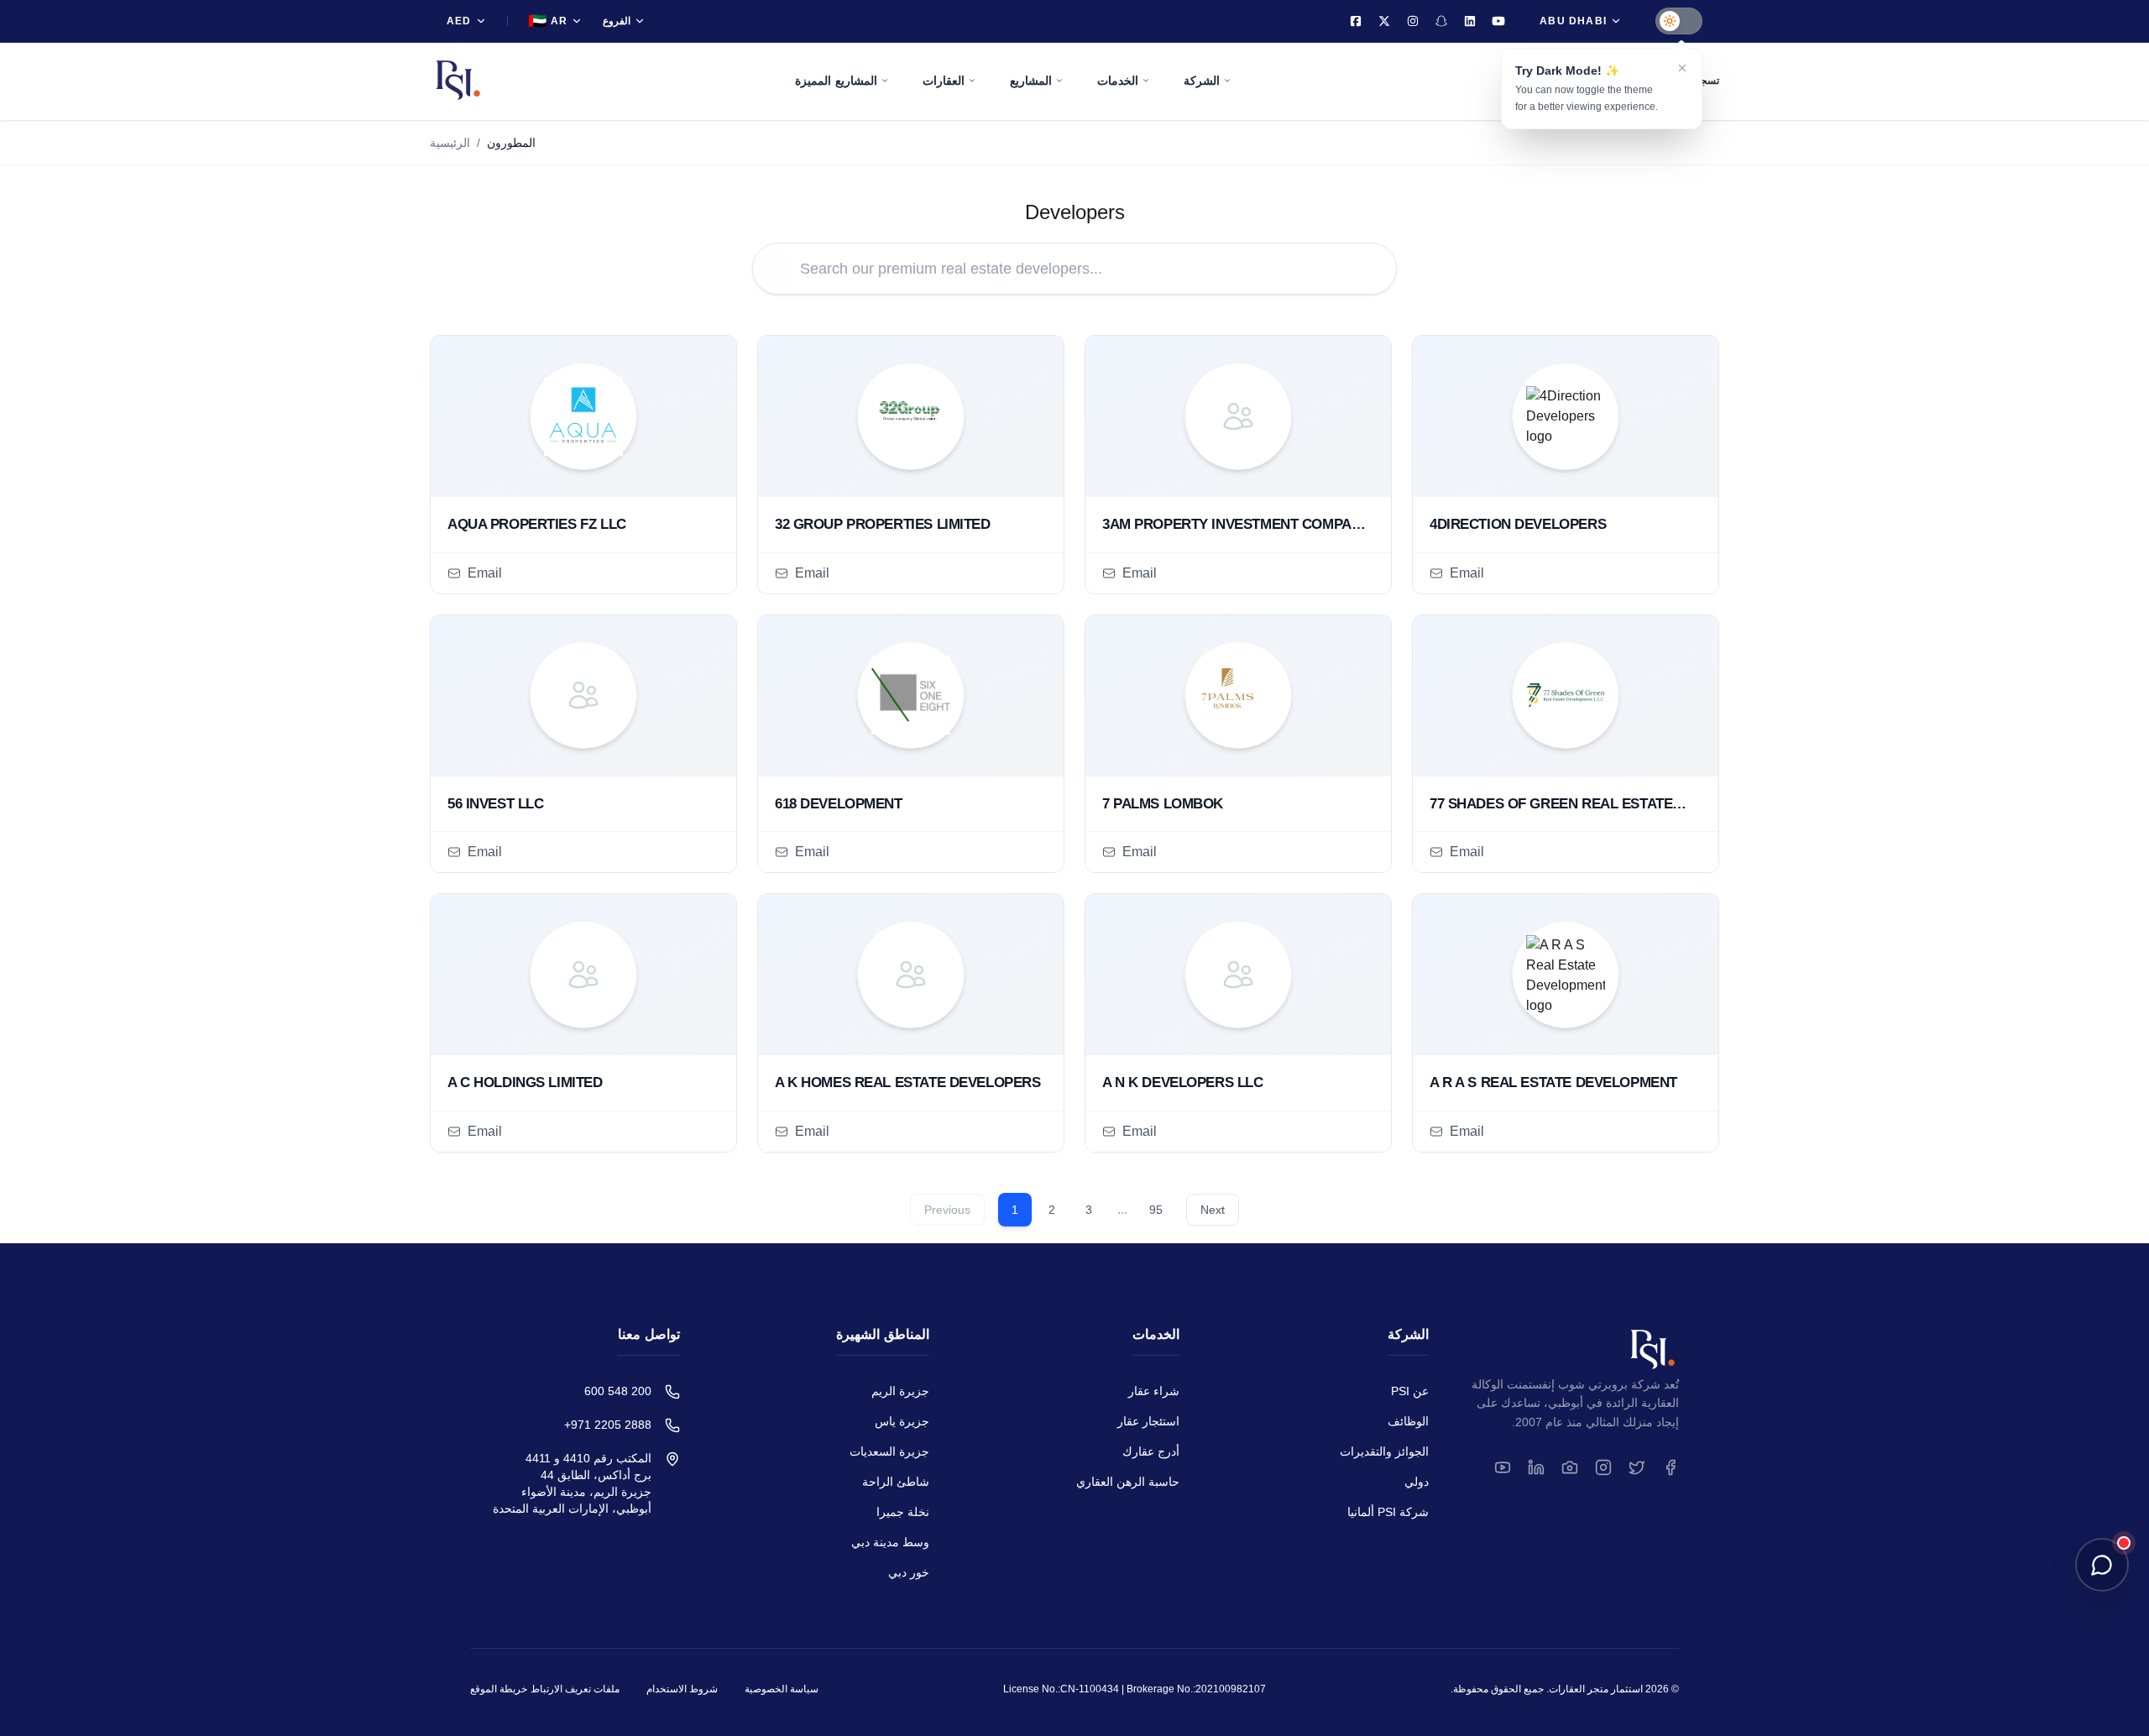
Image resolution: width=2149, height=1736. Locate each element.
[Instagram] (1413, 21)
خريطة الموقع (499, 1689)
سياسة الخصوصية (782, 1689)
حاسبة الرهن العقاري (1128, 1482)
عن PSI (1410, 1391)
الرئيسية (450, 143)
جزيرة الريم (900, 1391)
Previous (947, 1210)
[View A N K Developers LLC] (1238, 975)
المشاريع (1031, 81)
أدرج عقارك (1151, 1451)
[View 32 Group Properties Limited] (911, 416)
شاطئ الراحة (896, 1482)
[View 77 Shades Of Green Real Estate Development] (1566, 696)
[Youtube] (1498, 21)
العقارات (944, 81)
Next (1213, 1210)
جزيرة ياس (902, 1421)
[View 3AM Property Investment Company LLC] (1238, 416)
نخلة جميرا (903, 1512)
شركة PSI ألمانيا (1388, 1512)
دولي (1417, 1482)
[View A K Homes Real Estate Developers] (911, 975)
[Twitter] (1384, 21)
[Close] (1682, 68)
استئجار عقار (1148, 1421)
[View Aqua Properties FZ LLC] (583, 416)
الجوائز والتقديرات (1384, 1451)
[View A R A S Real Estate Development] (1566, 975)
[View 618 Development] (911, 696)
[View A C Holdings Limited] (583, 975)
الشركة (1202, 81)
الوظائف (1408, 1421)
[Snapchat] (1441, 21)
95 (1156, 1210)
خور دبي (909, 1572)
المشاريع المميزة (836, 81)
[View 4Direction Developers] (1566, 416)
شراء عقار (1154, 1391)
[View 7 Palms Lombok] (1238, 696)
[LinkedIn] (1470, 21)
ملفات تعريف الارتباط (575, 1689)
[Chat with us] (2102, 1565)
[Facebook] (1356, 21)
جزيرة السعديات (889, 1451)
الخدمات (1118, 81)
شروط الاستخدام (682, 1689)
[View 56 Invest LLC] (583, 696)
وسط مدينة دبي (890, 1542)
